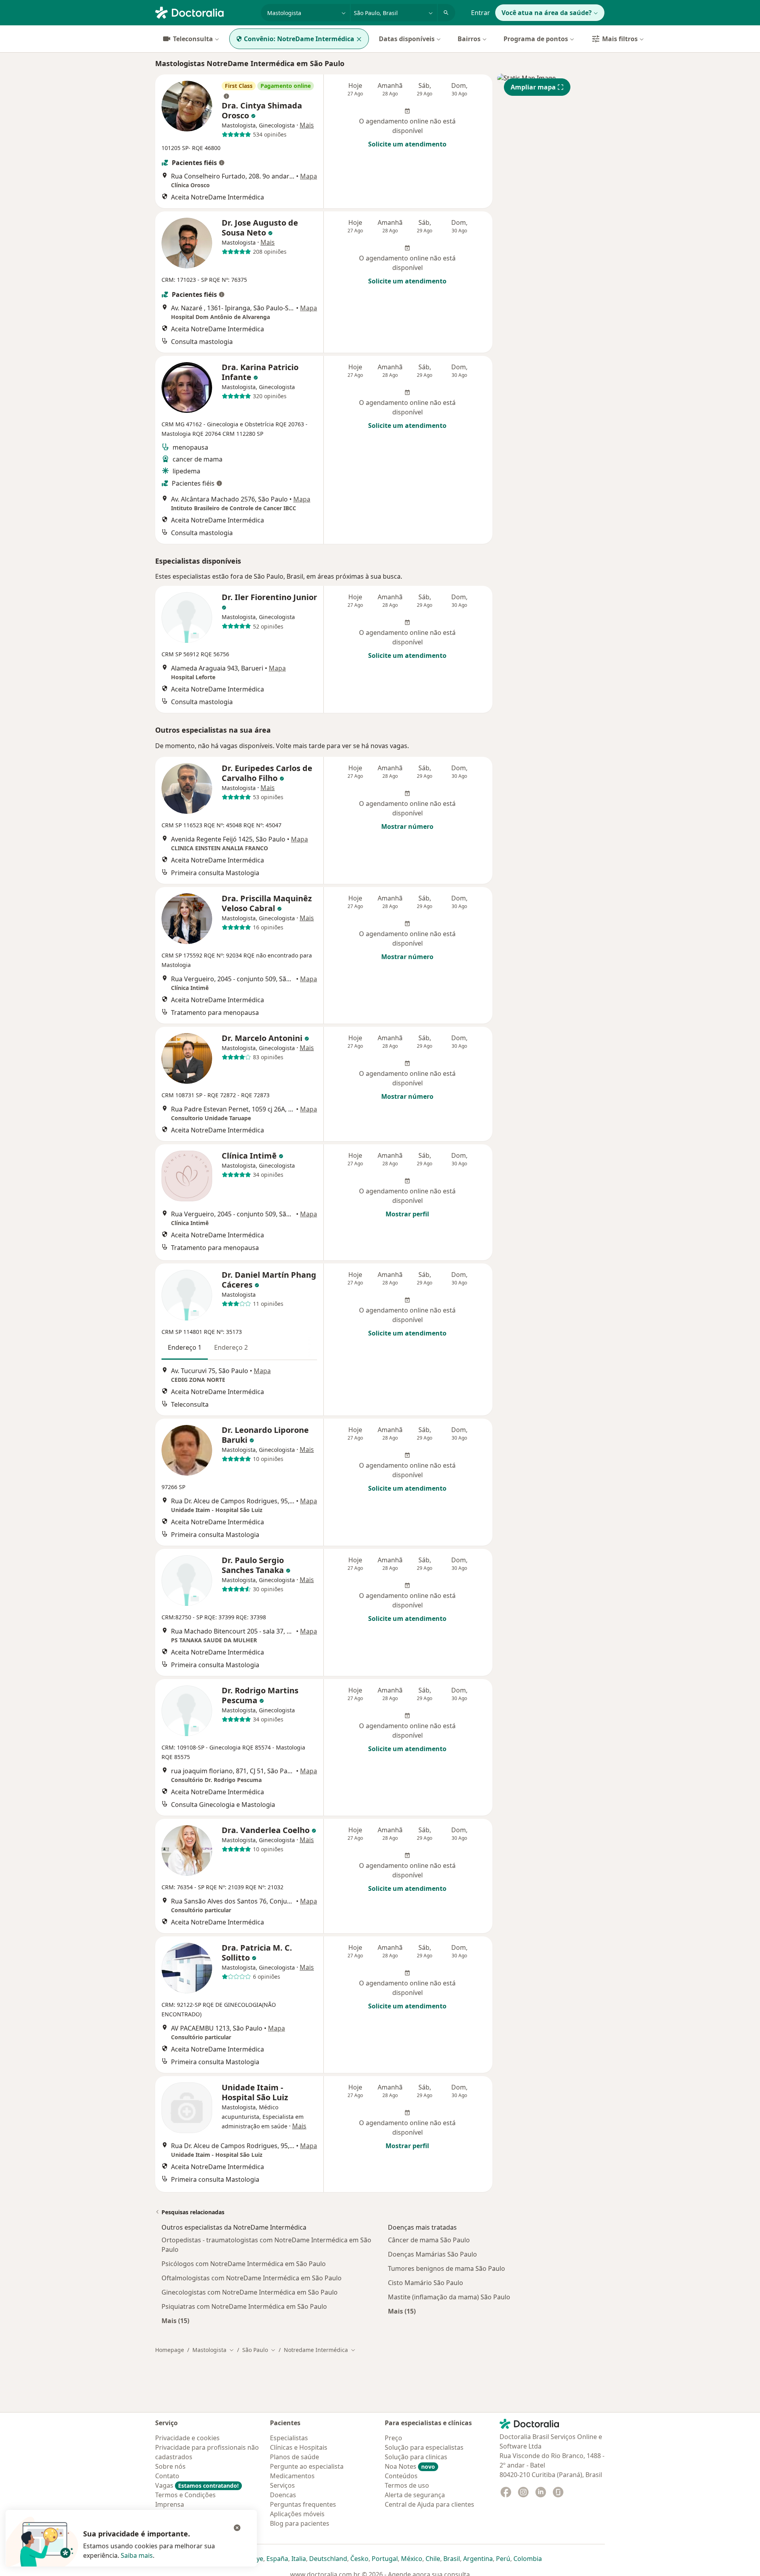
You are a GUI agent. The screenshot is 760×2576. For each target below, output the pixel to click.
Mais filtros (620, 39)
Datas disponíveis (407, 39)
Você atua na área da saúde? (547, 13)
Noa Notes (410, 2466)
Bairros (469, 39)
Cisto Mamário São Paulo (426, 2283)
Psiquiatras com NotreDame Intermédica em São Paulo (244, 2306)
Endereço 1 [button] (185, 1347)
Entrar (481, 13)
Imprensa (170, 2504)
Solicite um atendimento (407, 144)
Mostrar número (407, 826)
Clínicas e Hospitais (299, 2447)
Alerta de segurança (415, 2495)
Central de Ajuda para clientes (429, 2504)
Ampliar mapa (533, 87)
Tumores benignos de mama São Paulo (446, 2268)
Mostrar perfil (407, 1214)
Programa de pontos (536, 39)
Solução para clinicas (416, 2457)
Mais (307, 125)
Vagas (197, 2485)
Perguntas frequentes (303, 2504)
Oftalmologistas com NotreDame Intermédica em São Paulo (252, 2278)
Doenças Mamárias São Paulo (432, 2254)
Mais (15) (175, 2320)
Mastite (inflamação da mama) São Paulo (449, 2297)
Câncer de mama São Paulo (429, 2240)
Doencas (283, 2495)
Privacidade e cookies (187, 2438)
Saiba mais (137, 2555)
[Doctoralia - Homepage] (205, 12)
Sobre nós (170, 2466)
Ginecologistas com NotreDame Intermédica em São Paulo (250, 2292)
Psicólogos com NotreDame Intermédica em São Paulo (244, 2264)
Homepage (170, 2350)
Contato (167, 2476)
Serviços (282, 2485)
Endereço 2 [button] (231, 1347)
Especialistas (289, 2438)
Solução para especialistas (424, 2447)
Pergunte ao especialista (307, 2466)
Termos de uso (407, 2485)
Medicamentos (292, 2476)
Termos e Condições (185, 2495)
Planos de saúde (294, 2457)
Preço (393, 2438)
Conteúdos (401, 2476)
